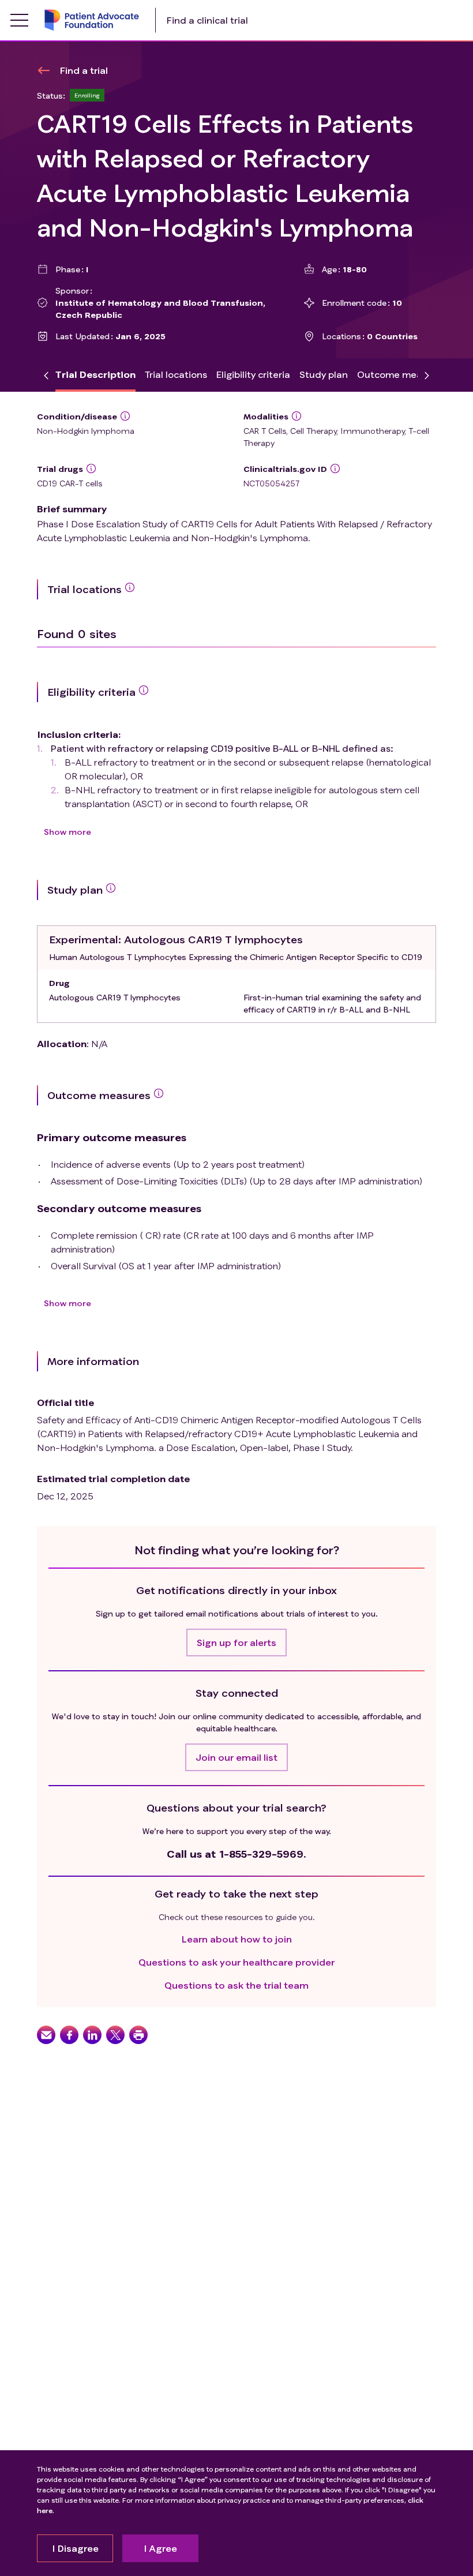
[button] (236, 1643)
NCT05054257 (271, 483)
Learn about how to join (237, 1939)
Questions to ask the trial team (236, 1985)
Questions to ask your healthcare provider (236, 1962)
